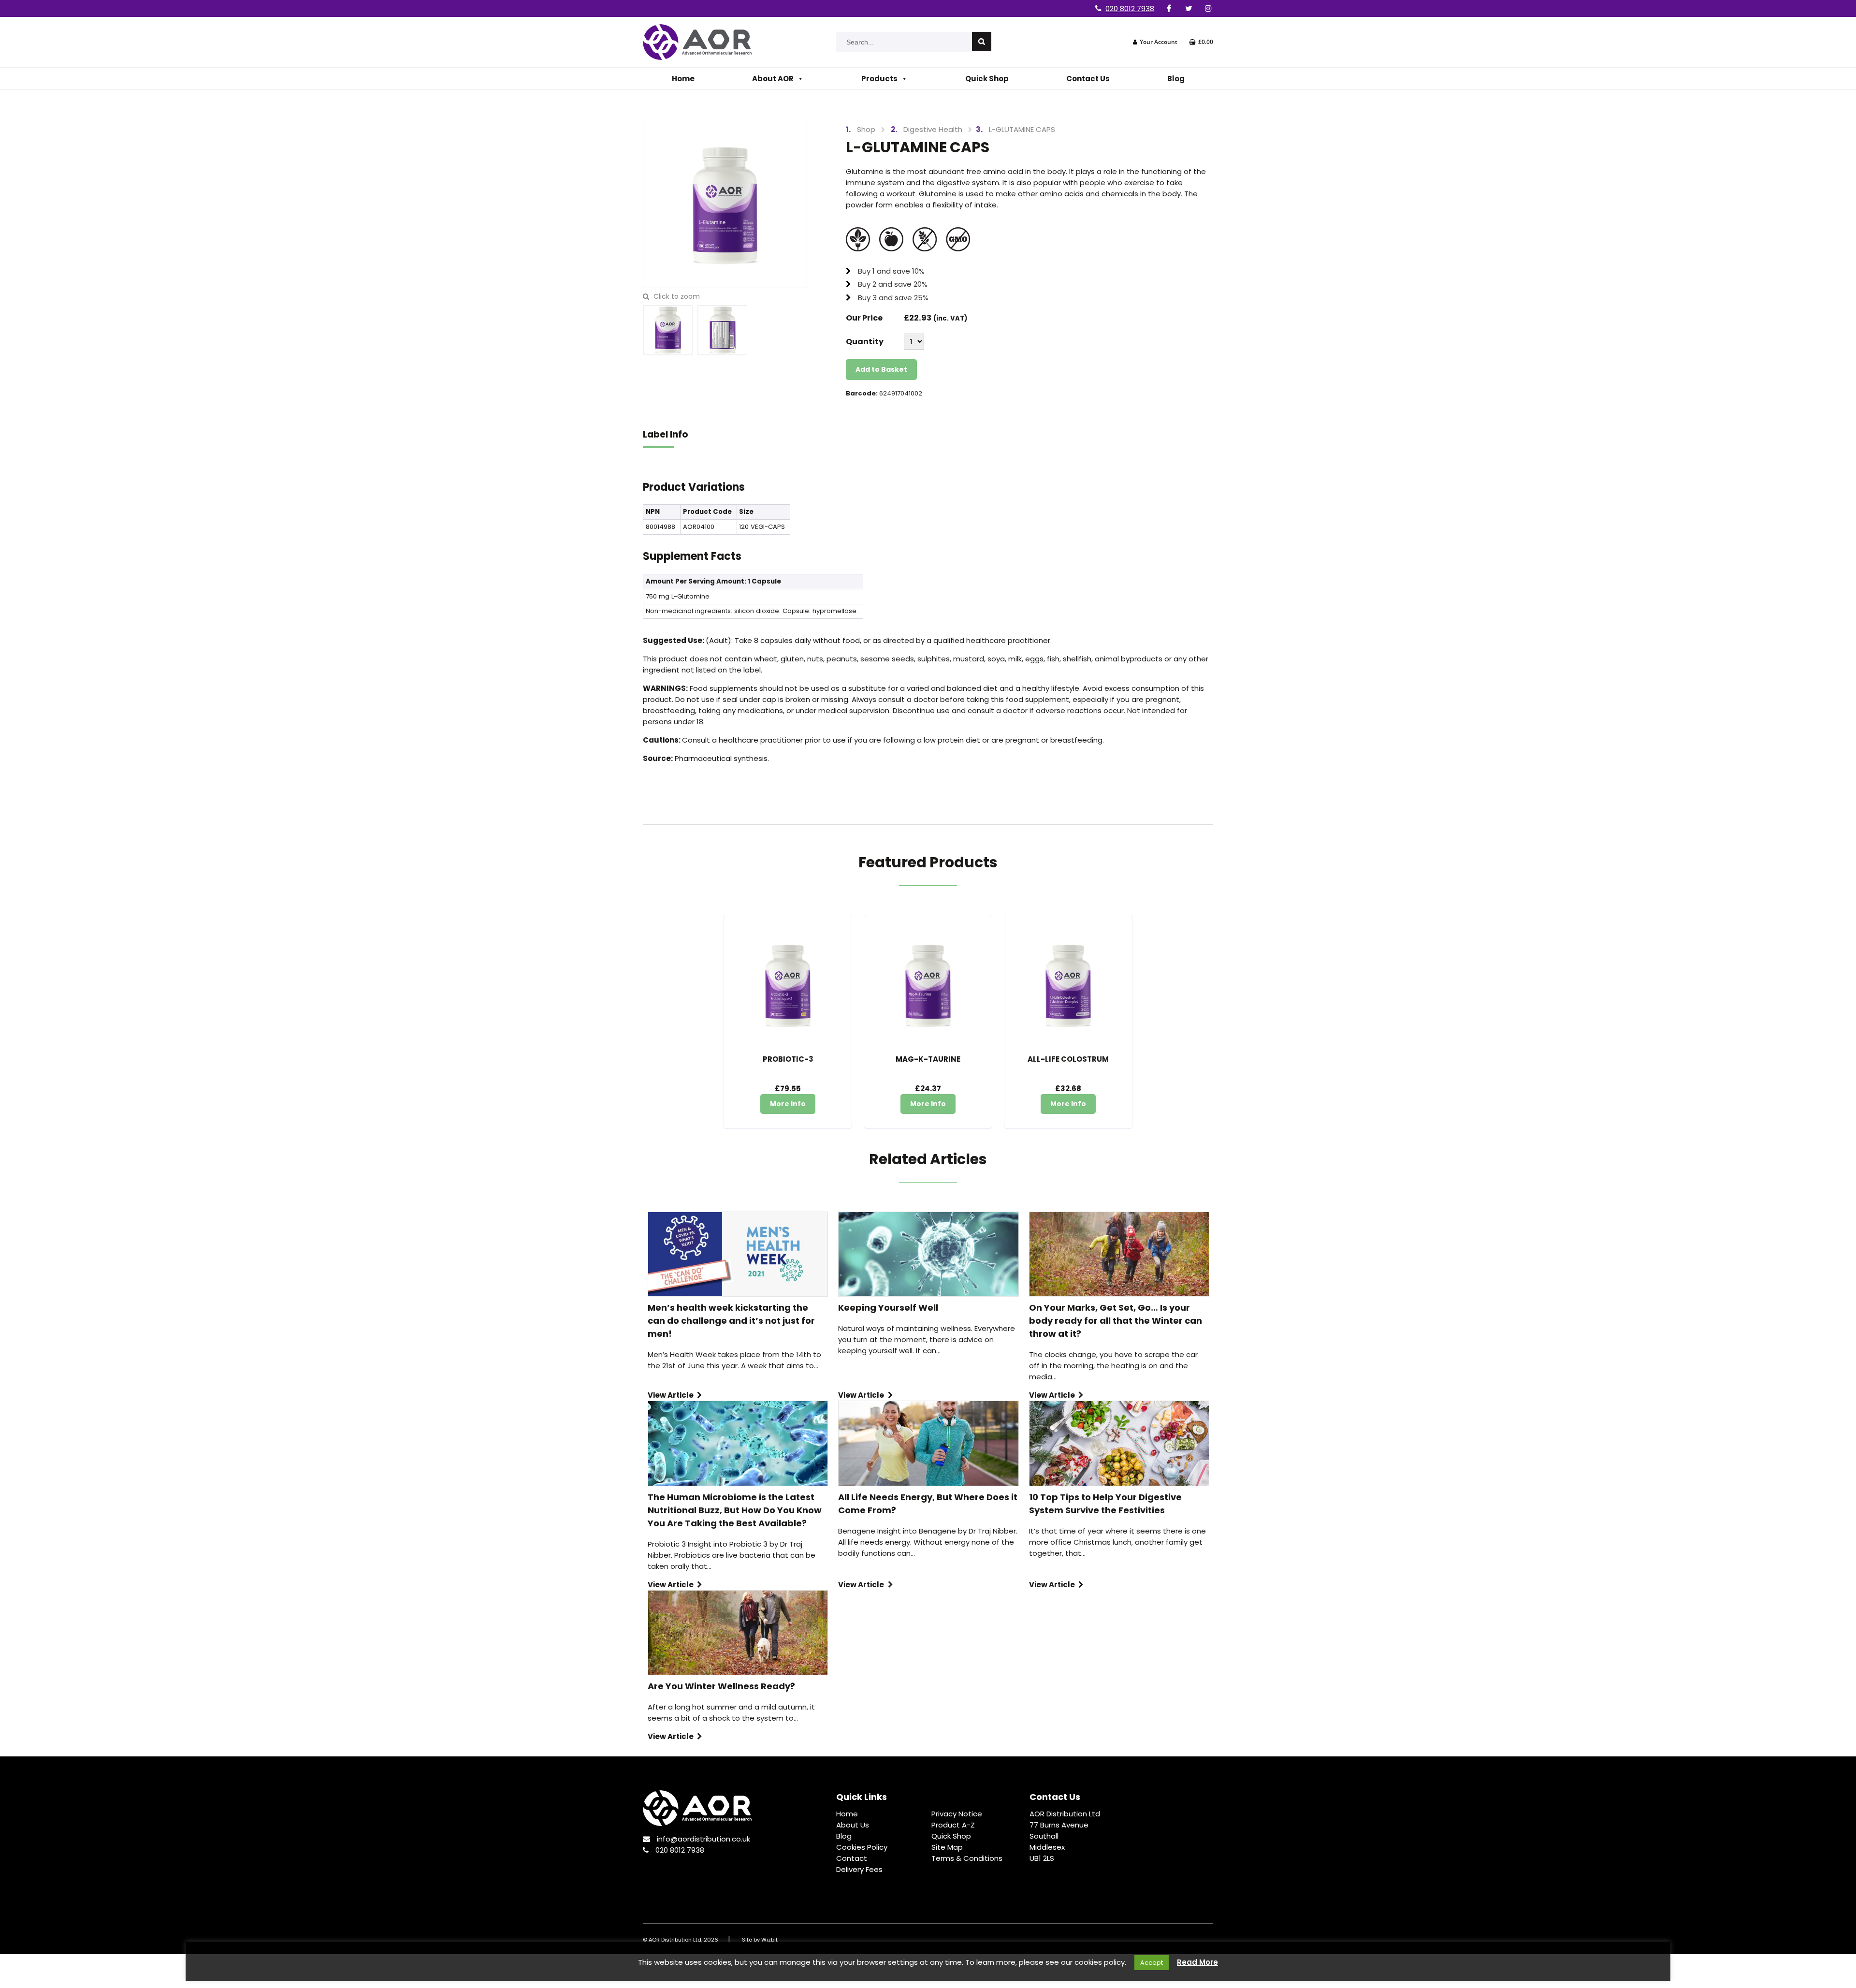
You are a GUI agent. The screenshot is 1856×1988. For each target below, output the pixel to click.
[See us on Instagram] (1208, 8)
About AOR (773, 79)
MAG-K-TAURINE (928, 1059)
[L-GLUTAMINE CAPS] (725, 205)
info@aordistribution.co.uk (703, 1839)
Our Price (864, 318)
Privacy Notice (957, 1814)
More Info (788, 1104)
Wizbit (769, 1940)
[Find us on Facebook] (1169, 8)
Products (879, 79)
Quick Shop (987, 79)
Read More (1197, 1962)
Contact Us (1088, 79)
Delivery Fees (859, 1869)
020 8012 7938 (1130, 8)
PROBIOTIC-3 (788, 1059)
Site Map (947, 1847)
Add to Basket (881, 369)
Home (683, 79)
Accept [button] (1152, 1963)
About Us (853, 1825)
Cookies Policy (862, 1847)
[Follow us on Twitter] (1189, 8)
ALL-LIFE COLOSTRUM (1068, 1059)
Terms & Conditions (967, 1858)
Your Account (1159, 42)
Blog (1176, 79)
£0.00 (1206, 42)
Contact (852, 1858)
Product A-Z (953, 1825)
